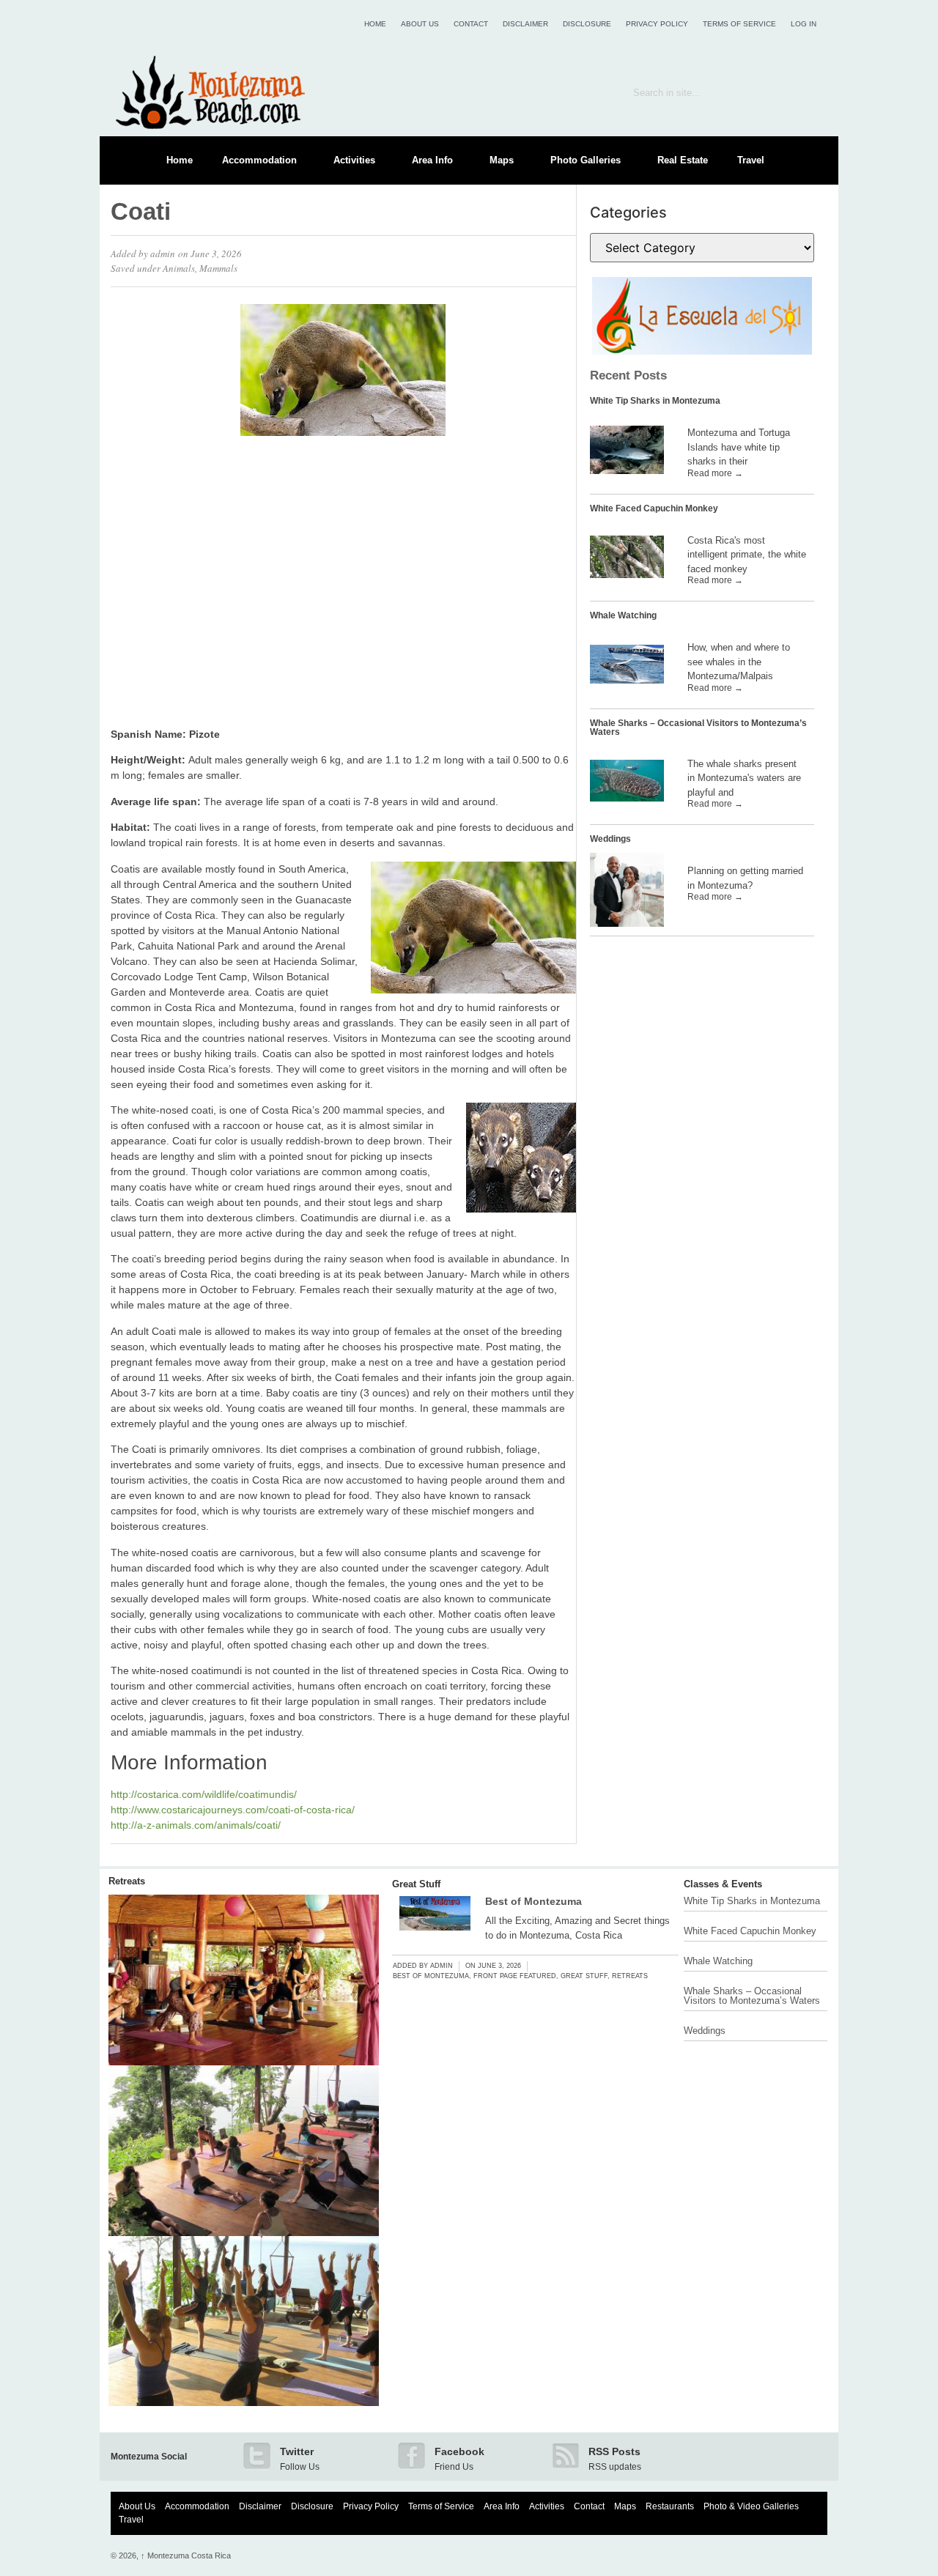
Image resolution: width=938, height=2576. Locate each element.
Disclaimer (525, 24)
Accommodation (259, 160)
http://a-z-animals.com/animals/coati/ (196, 1825)
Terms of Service (739, 24)
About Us (420, 24)
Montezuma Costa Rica (186, 2555)
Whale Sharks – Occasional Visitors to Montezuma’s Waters (698, 728)
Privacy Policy (657, 24)
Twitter (297, 2451)
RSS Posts (614, 2451)
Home (375, 24)
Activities (354, 160)
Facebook (459, 2451)
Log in (804, 24)
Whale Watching (623, 615)
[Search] (806, 92)
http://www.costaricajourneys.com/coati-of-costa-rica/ (233, 1810)
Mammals (218, 268)
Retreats (127, 1881)
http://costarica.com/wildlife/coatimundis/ (204, 1794)
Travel (751, 160)
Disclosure (587, 24)
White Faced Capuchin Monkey (654, 508)
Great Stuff (416, 1884)
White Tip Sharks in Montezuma (655, 401)
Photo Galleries (586, 160)
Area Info (432, 160)
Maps (502, 160)
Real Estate (683, 160)
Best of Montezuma (533, 1901)
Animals (179, 268)
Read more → (715, 473)
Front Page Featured (515, 1976)
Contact (471, 24)
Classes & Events (723, 1884)
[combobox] (702, 92)
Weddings (610, 839)
